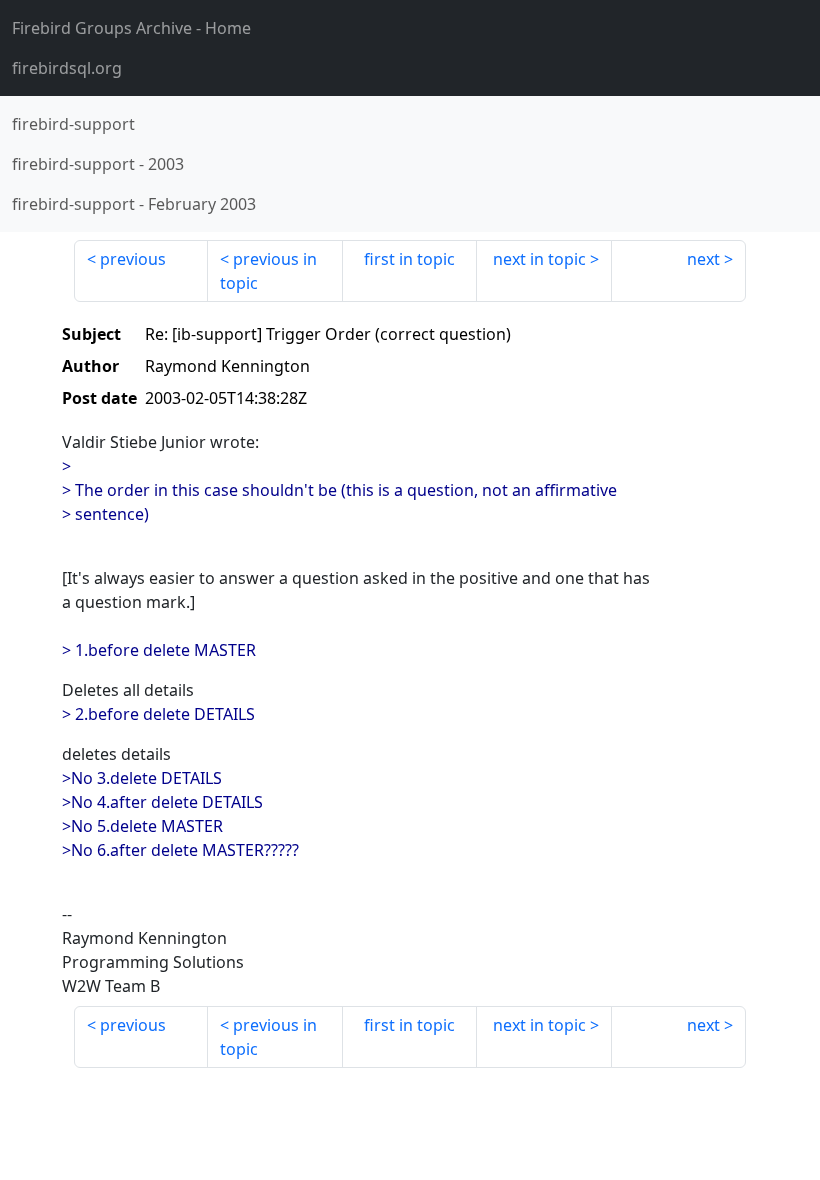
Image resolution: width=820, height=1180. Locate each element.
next (703, 259)
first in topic (409, 259)
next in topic (539, 259)
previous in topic (268, 271)
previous (133, 259)
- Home (131, 28)
